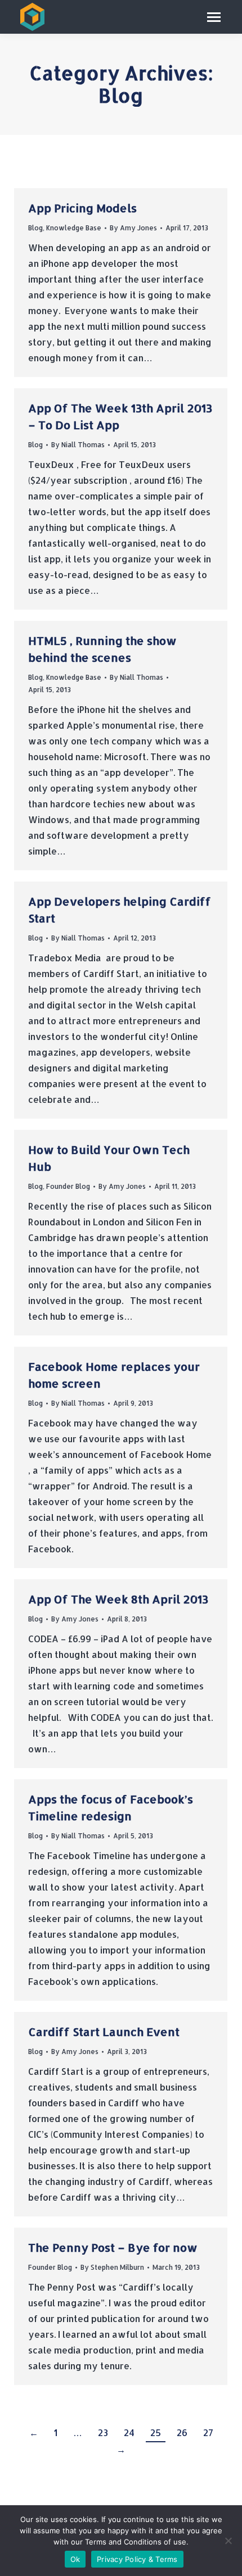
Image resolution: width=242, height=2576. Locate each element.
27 (208, 2432)
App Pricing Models (82, 208)
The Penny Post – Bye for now (113, 2247)
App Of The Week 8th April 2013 (118, 1599)
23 (103, 2432)
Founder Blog (68, 1186)
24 (129, 2432)
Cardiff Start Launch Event (104, 2032)
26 (182, 2432)
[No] (228, 2541)
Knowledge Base (74, 228)
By (133, 228)
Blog (35, 228)
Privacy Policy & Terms (137, 2559)
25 (156, 2432)
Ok (75, 2559)
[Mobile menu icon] (214, 17)
